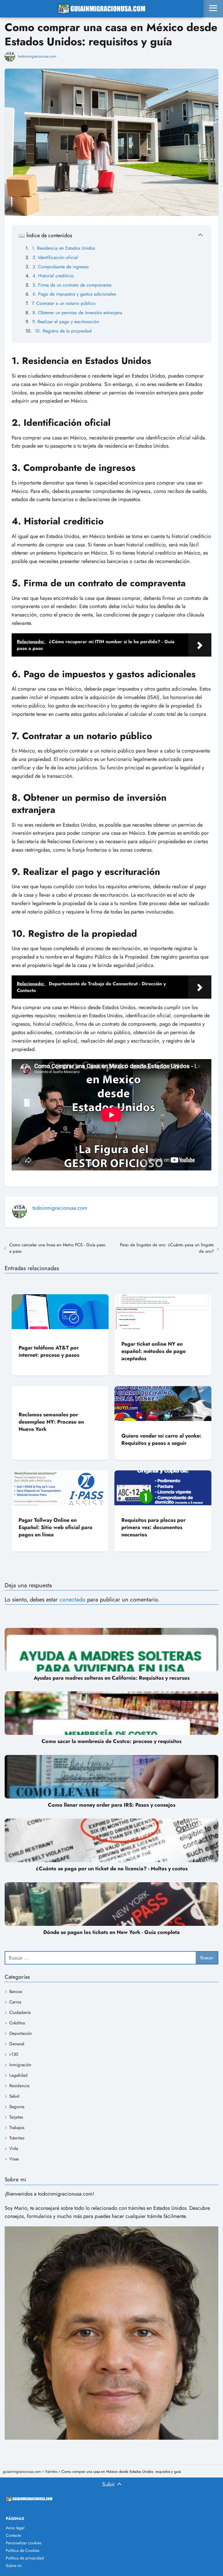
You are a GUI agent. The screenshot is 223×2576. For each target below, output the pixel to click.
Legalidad (18, 2075)
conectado (72, 1600)
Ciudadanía (20, 2012)
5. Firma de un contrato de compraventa (72, 285)
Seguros (17, 2107)
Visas (14, 2159)
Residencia (19, 2086)
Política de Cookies (23, 2550)
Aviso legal (15, 2528)
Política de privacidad (25, 2558)
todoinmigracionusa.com (37, 56)
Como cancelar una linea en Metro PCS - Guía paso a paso (57, 1248)
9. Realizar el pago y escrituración (66, 322)
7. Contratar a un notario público (64, 303)
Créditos (17, 2023)
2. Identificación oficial (55, 257)
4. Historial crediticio (53, 276)
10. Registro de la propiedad (63, 331)
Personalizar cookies (24, 2543)
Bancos (16, 1992)
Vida (14, 2148)
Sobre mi (14, 2566)
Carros (15, 2002)
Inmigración (20, 2065)
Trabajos (17, 2128)
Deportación (21, 2033)
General (17, 2044)
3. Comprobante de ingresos (61, 267)
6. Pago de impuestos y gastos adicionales (74, 294)
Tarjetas (16, 2117)
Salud (14, 2096)
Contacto (14, 2535)
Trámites (17, 2138)
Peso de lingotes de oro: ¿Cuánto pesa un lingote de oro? (167, 1248)
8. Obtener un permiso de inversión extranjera (77, 313)
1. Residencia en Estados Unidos (63, 248)
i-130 (14, 2054)
